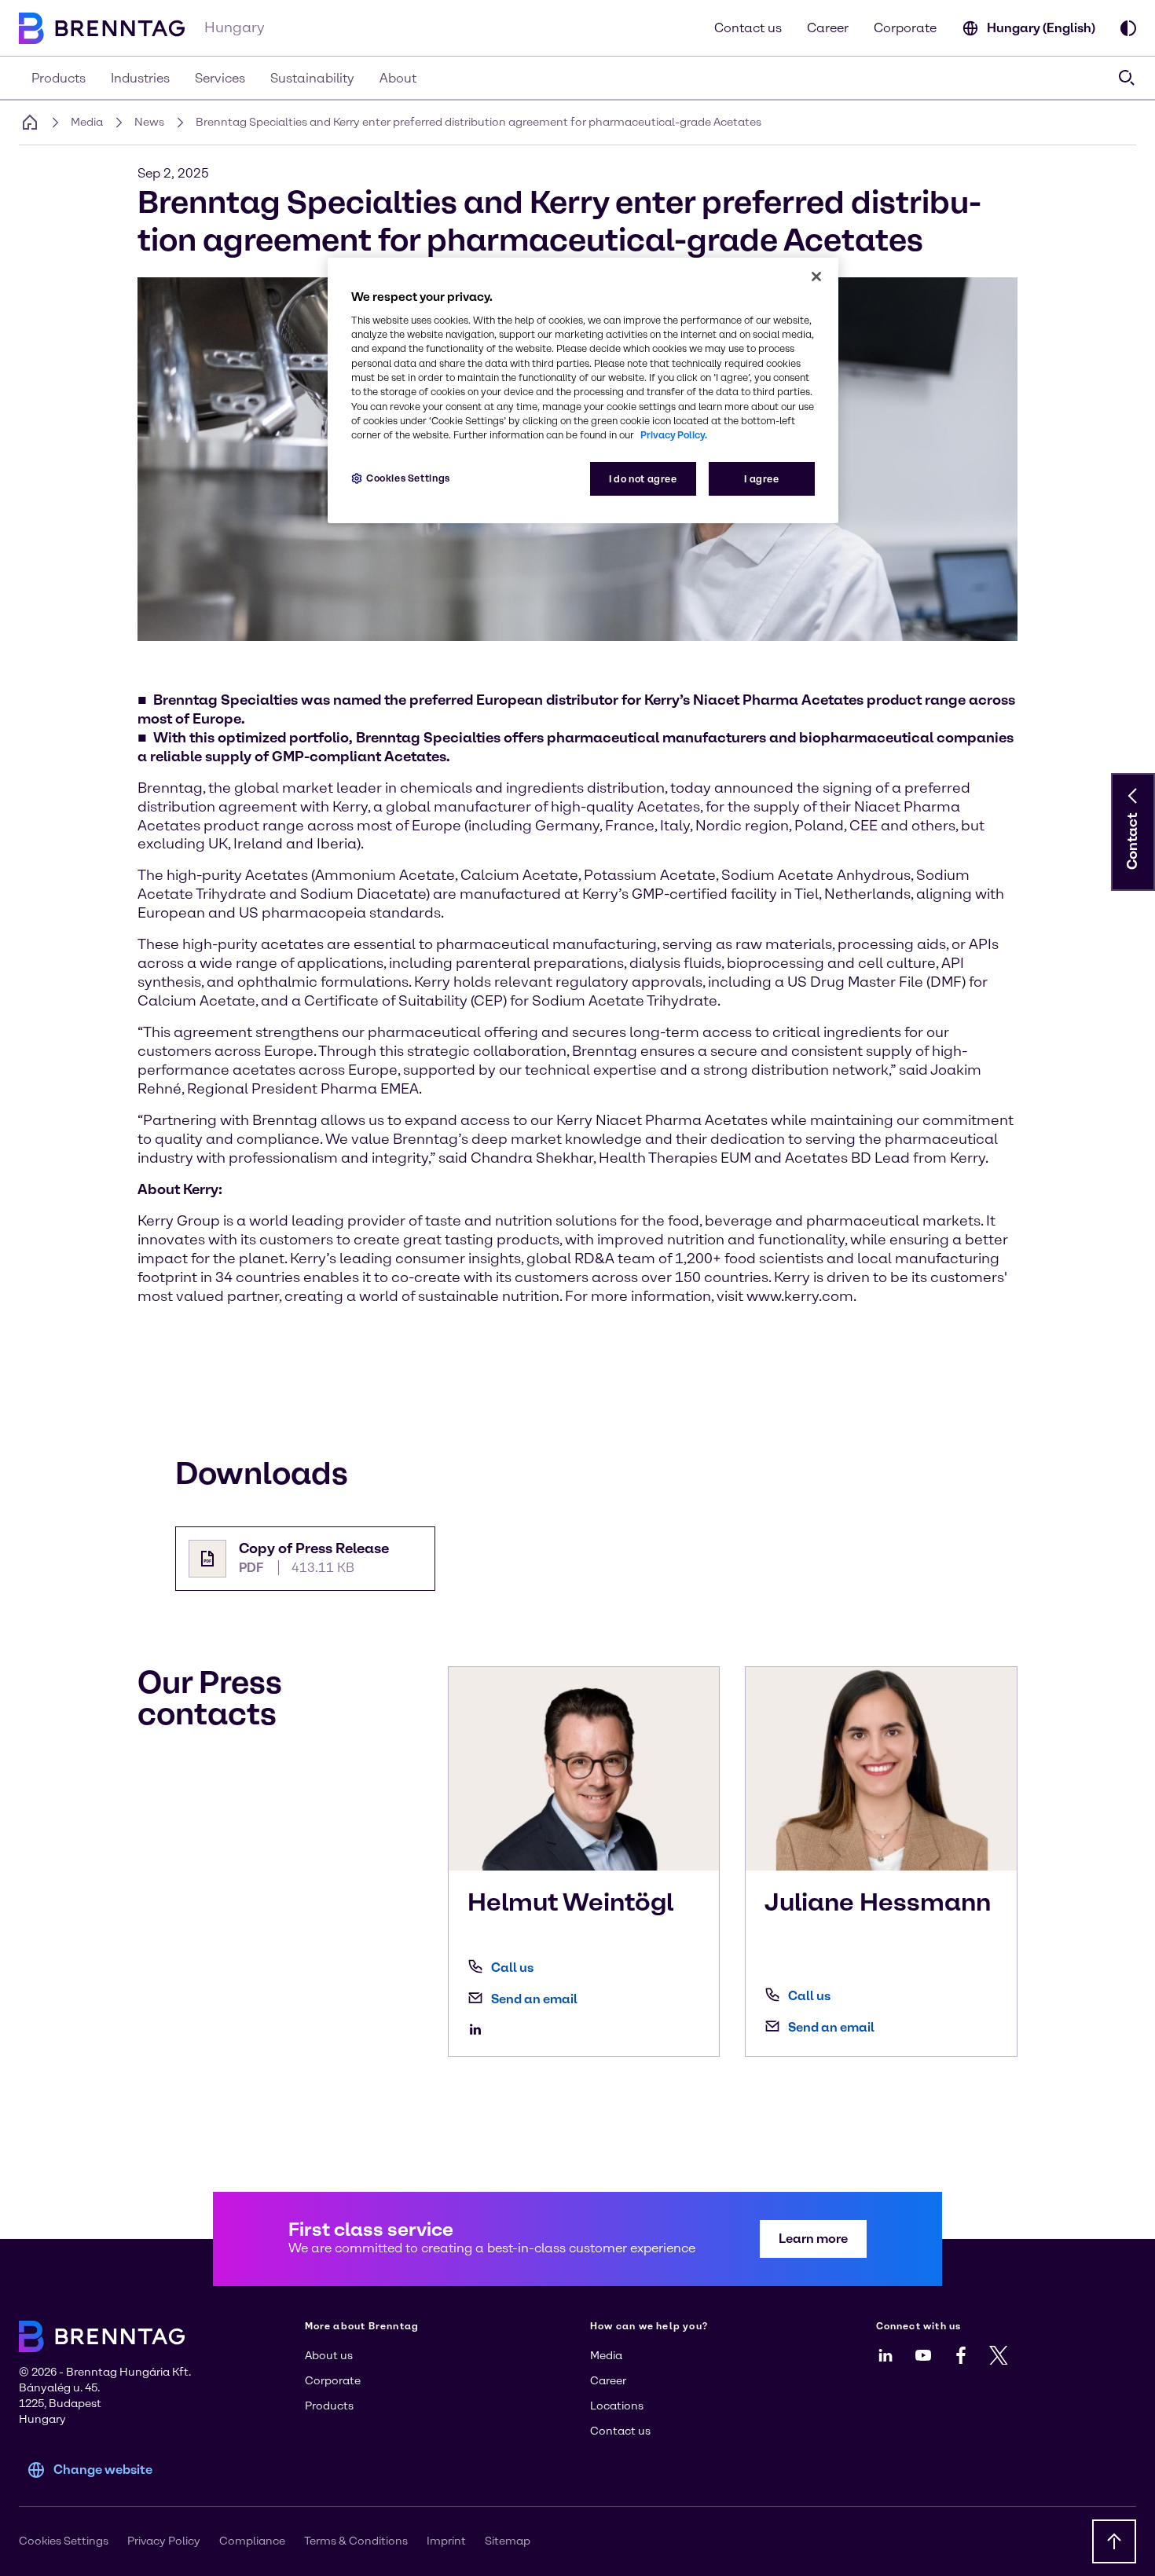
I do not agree (643, 479)
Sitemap (508, 2541)
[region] (583, 391)
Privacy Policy (164, 2541)
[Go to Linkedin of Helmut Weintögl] (479, 2029)
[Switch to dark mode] (1128, 28)
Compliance (252, 2541)
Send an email (534, 1999)
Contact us (748, 28)
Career (828, 28)
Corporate (905, 28)
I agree (761, 479)
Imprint (446, 2541)
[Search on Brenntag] (1127, 78)
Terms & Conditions (356, 2541)
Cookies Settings (408, 478)
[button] (1133, 796)
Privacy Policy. (674, 435)
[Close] (816, 277)
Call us (512, 1968)
